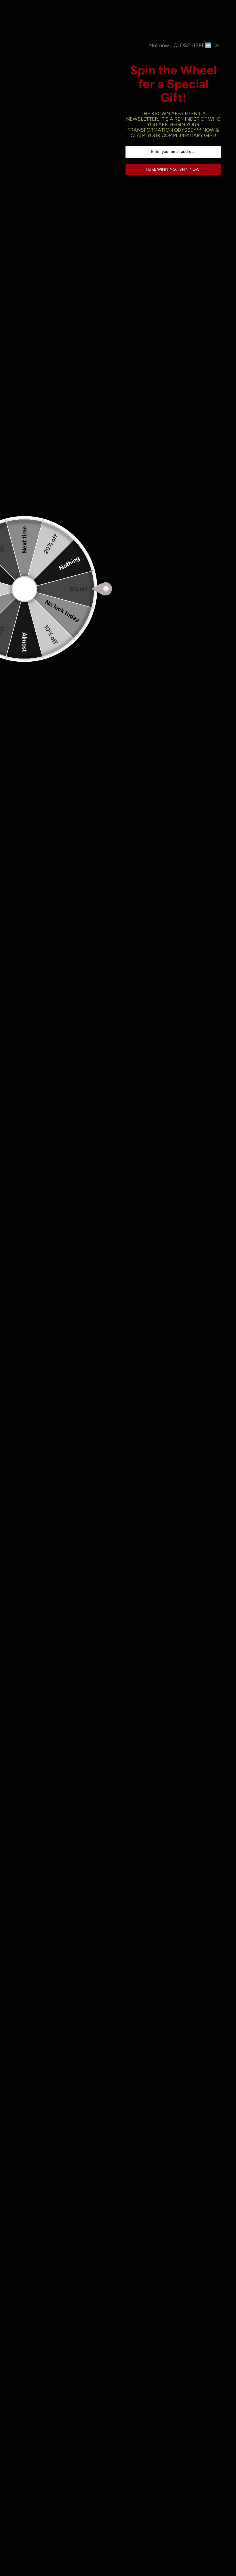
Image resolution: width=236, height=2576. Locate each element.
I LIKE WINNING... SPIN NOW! (173, 169)
